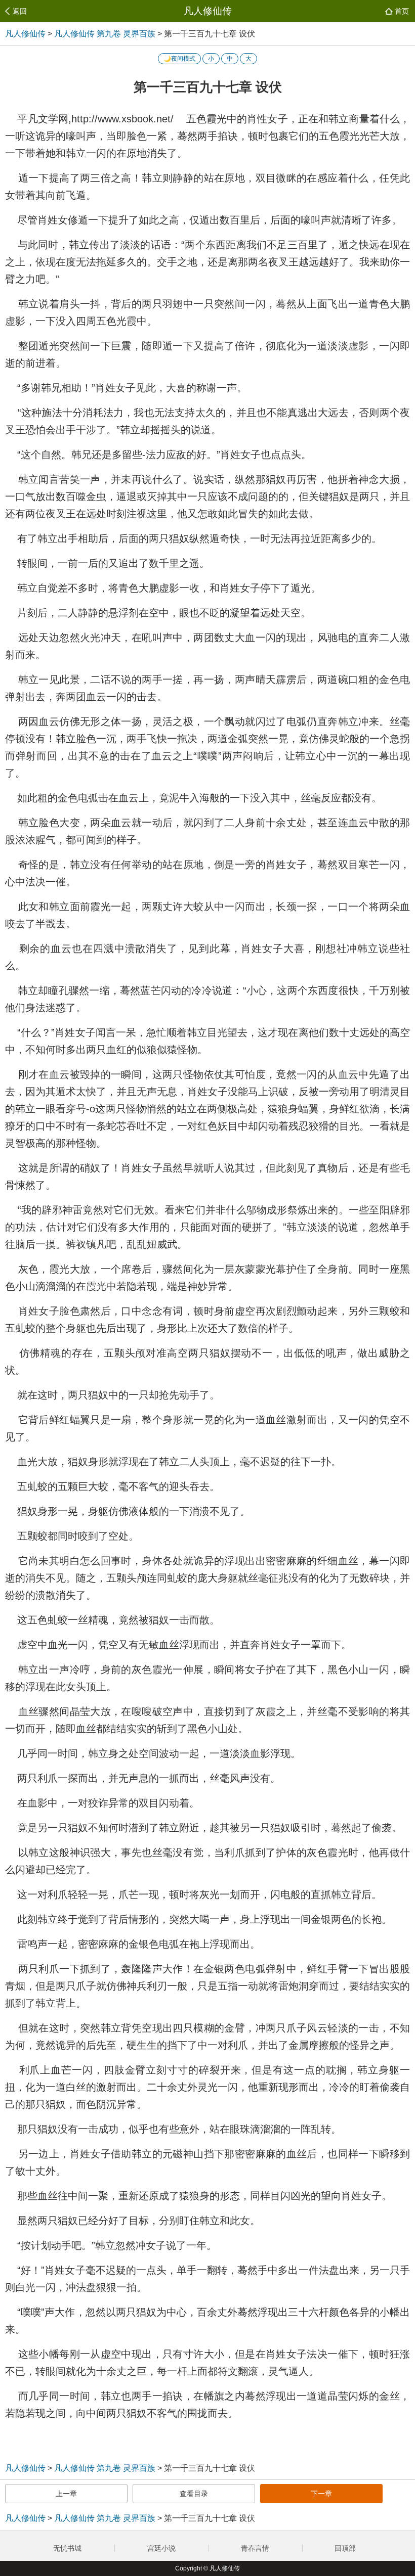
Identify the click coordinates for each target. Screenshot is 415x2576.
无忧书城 (67, 2548)
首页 (402, 11)
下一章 (321, 2494)
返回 (20, 11)
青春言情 (255, 2548)
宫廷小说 (161, 2548)
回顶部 (346, 2548)
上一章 (66, 2494)
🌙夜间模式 (179, 59)
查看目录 (194, 2494)
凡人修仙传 (208, 11)
